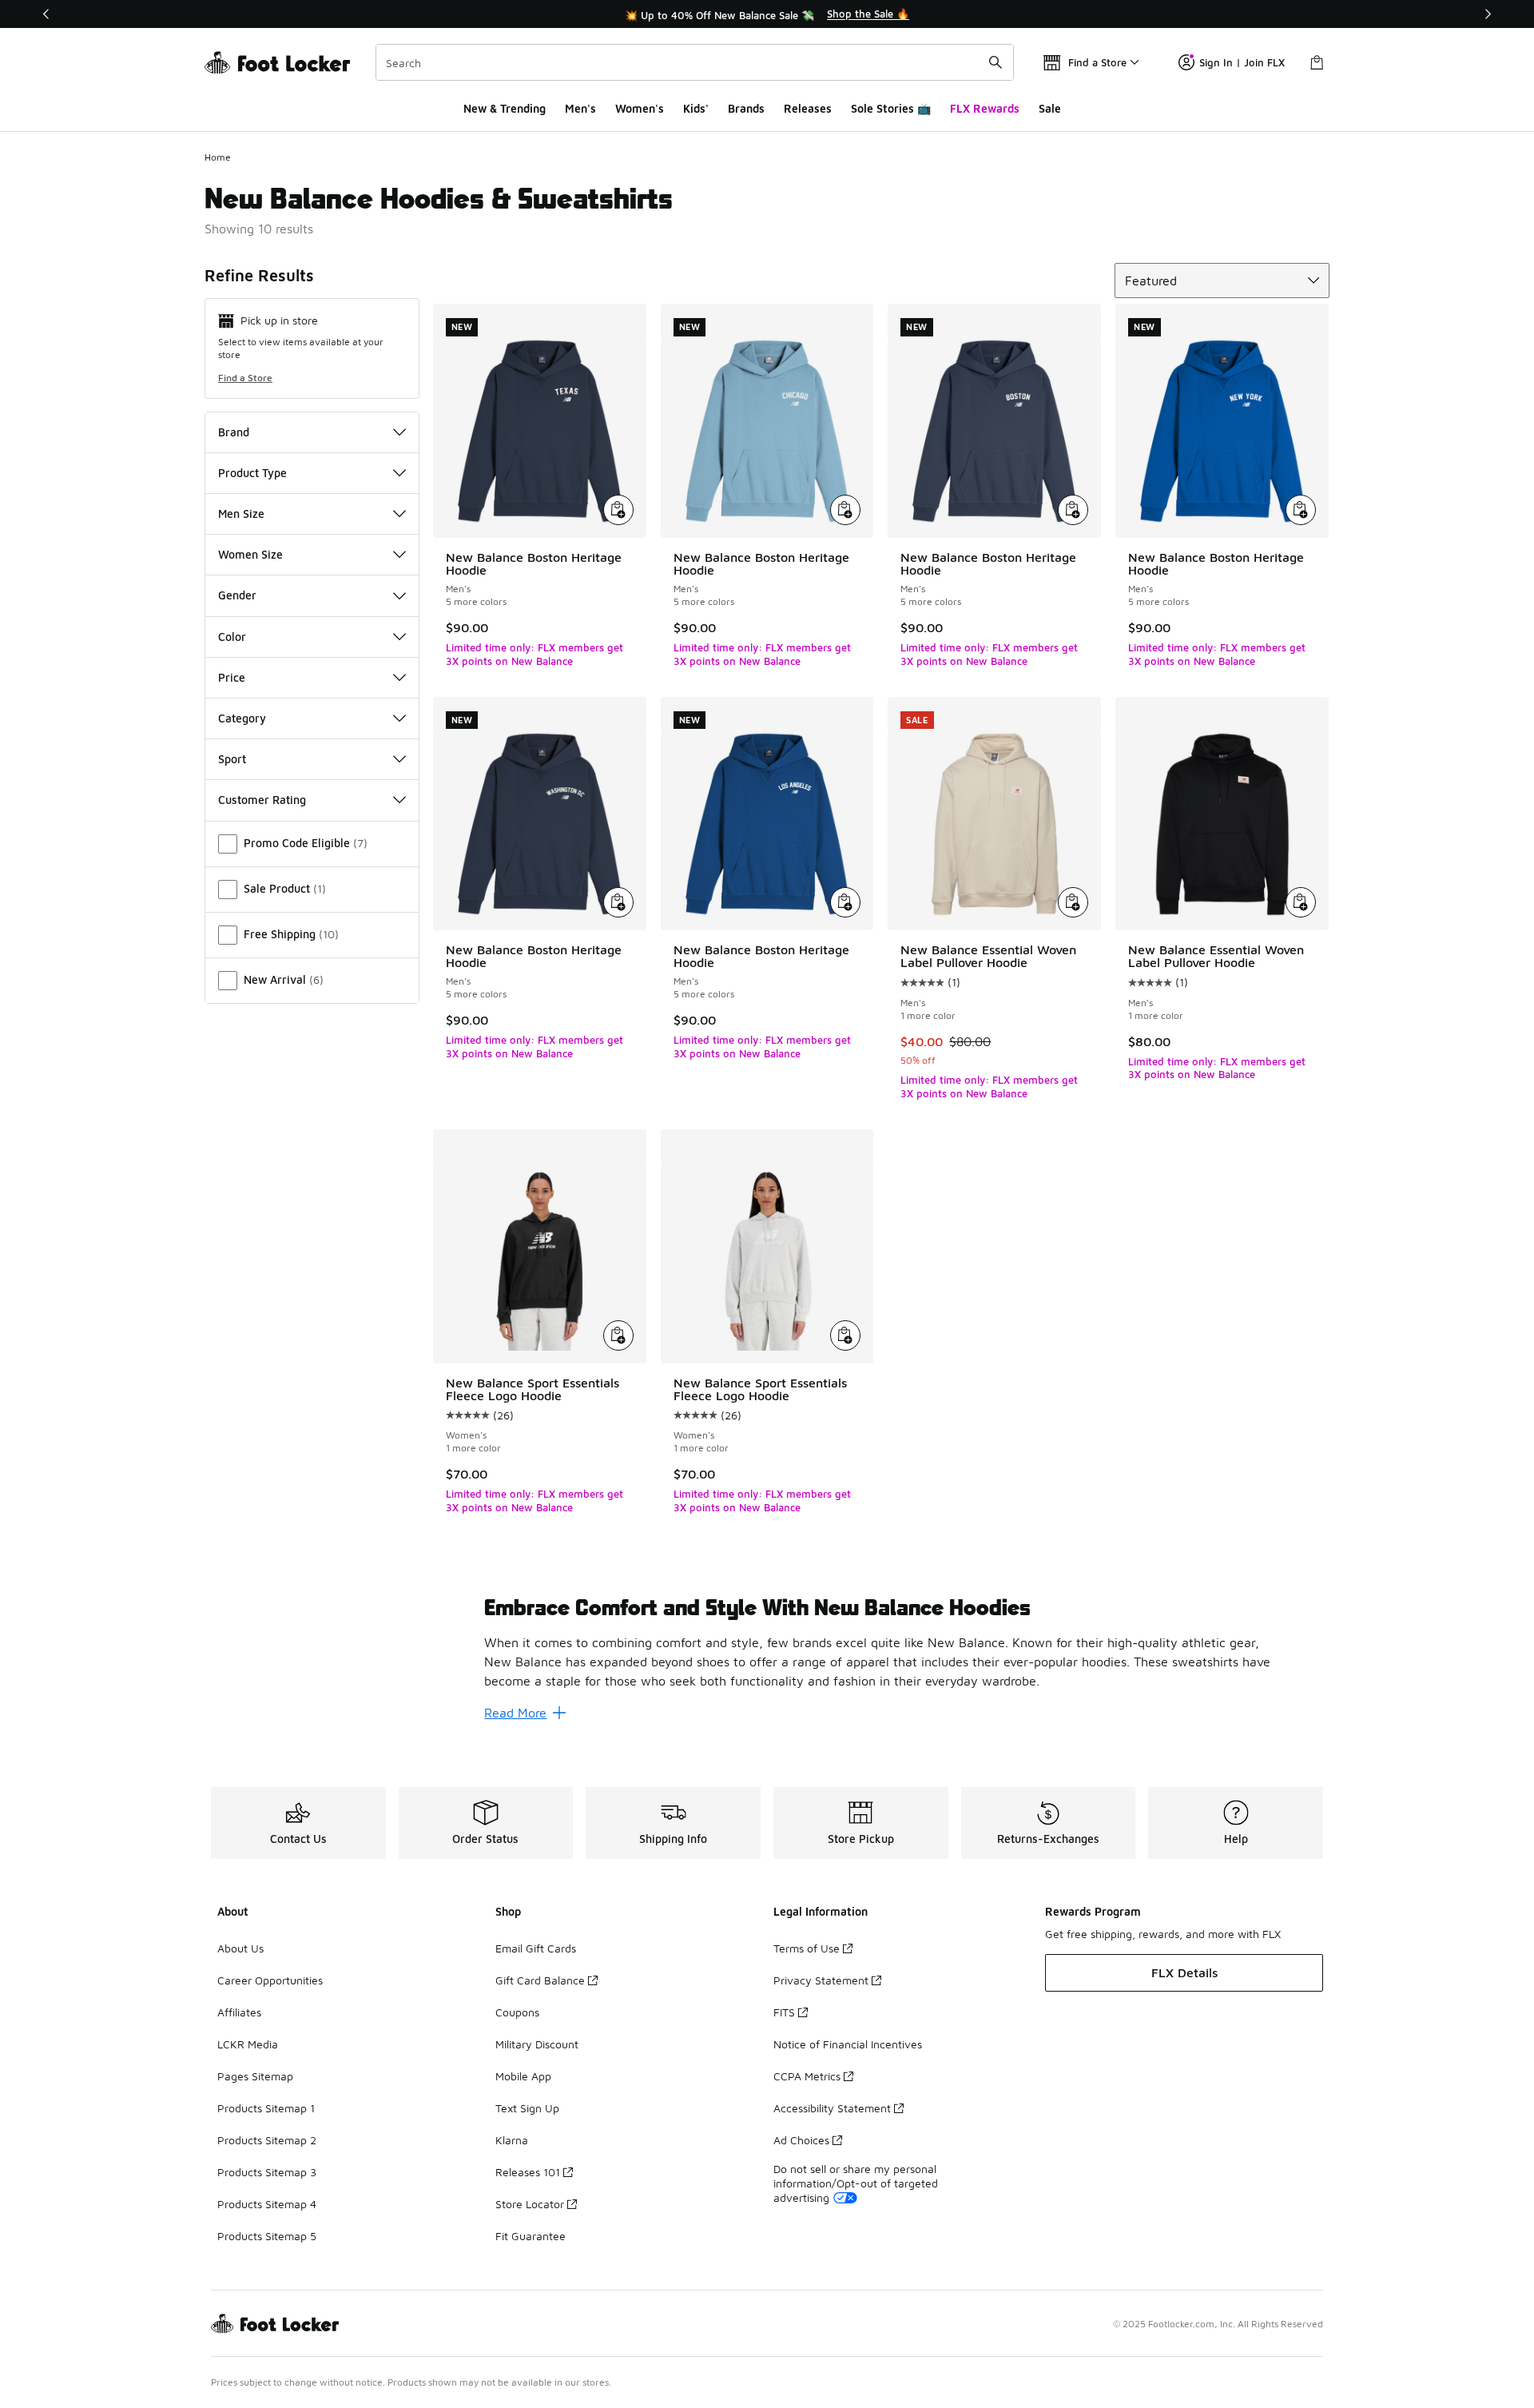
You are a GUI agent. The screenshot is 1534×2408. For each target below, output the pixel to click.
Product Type (252, 473)
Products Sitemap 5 (267, 2236)
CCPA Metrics (807, 2076)
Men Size (241, 513)
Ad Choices (801, 2140)
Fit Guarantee (531, 2236)
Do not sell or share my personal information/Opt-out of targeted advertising (856, 2183)
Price (232, 677)
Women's (640, 108)
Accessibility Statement (832, 2108)
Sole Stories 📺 (891, 108)
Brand (234, 432)
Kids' (696, 108)
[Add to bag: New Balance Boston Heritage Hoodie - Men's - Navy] (618, 510)
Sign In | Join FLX (1242, 62)
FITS (784, 2012)
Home (218, 157)
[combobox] (695, 62)
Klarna (512, 2140)
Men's (580, 108)
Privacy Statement (821, 1980)
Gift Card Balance (540, 1980)
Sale (1050, 108)
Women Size (250, 554)
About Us (240, 1948)
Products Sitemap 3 (267, 2172)
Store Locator (530, 2204)
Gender (237, 595)
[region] (767, 14)
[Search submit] (996, 62)
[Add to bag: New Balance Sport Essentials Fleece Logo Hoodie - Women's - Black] (618, 1335)
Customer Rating (262, 800)
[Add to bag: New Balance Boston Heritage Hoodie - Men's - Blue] (845, 510)
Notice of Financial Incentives (848, 2044)
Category (242, 718)
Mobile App (523, 2076)
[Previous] (46, 14)
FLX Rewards (985, 108)
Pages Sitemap (255, 2076)
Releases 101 (528, 2172)
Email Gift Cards (536, 1948)
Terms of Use (807, 1948)
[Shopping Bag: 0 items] (1317, 62)
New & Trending (505, 108)
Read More (515, 1713)
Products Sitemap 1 (266, 2108)
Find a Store (245, 378)
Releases (808, 108)
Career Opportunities (270, 1980)
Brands (746, 108)
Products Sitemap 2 (267, 2140)
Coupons (517, 2012)
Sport (232, 759)
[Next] (1488, 14)
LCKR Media (248, 2044)
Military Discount (537, 2044)
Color (232, 637)
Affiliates (239, 2012)
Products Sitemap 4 (267, 2204)
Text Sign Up (527, 2108)
